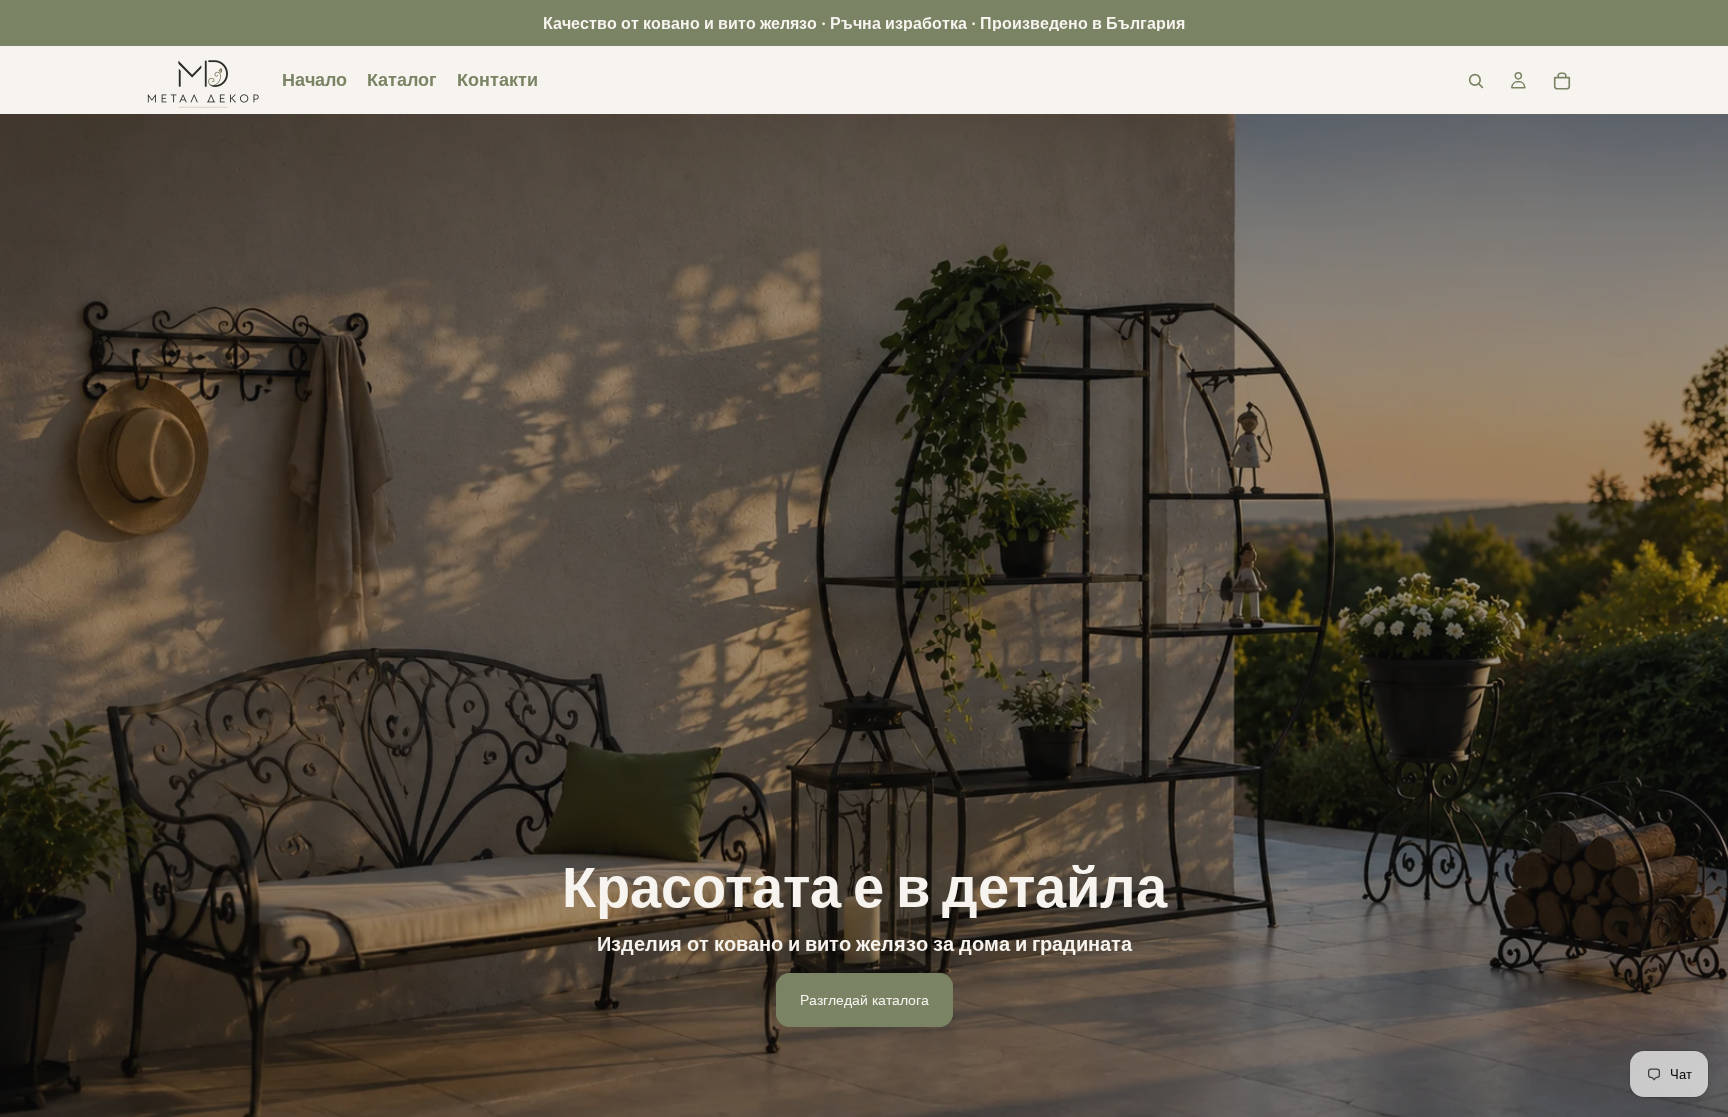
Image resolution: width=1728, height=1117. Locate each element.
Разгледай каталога (864, 999)
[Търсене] (1476, 81)
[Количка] (1562, 81)
